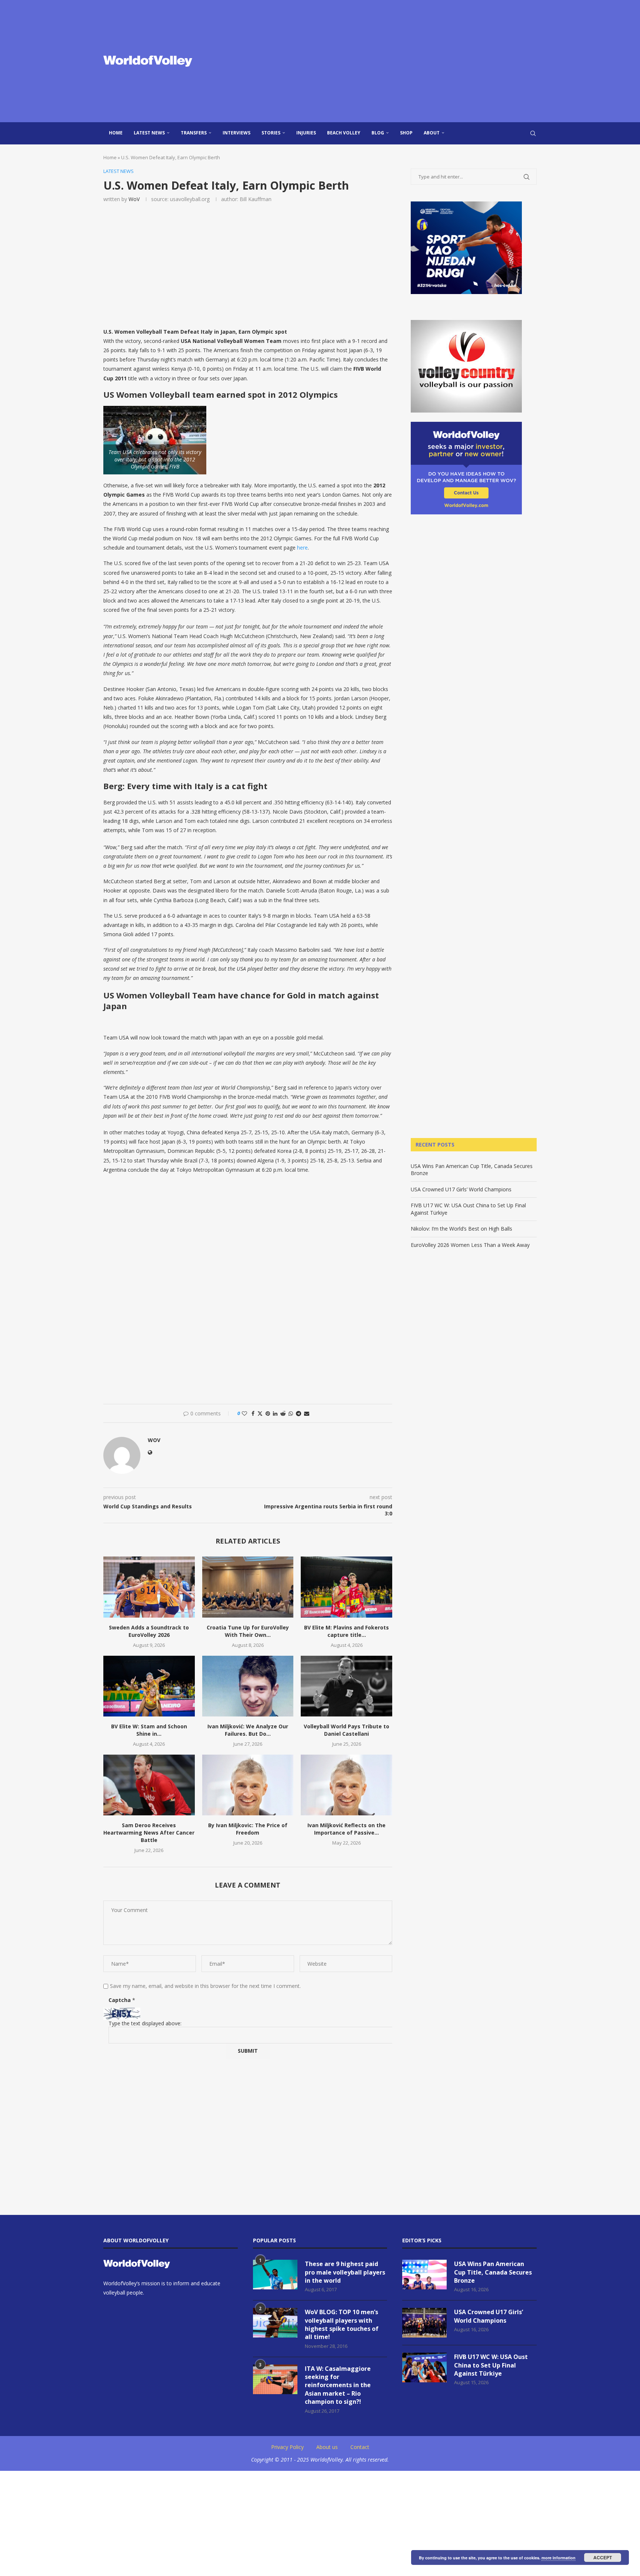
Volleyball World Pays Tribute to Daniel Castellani (346, 1730)
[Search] (533, 133)
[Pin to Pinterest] (268, 1413)
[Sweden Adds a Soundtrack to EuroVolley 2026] (149, 1587)
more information (559, 2558)
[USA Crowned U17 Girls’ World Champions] (424, 2323)
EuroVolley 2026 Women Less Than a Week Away (470, 1245)
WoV (134, 199)
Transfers (194, 133)
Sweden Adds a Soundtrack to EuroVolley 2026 (149, 1631)
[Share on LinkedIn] (275, 1413)
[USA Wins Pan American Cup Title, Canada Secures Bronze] (424, 2275)
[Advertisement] (394, 61)
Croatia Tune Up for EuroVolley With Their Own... (248, 1631)
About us (327, 2447)
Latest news (149, 133)
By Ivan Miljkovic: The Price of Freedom (248, 1829)
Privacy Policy (287, 2447)
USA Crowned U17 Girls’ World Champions (461, 1189)
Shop (406, 133)
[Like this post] (244, 1413)
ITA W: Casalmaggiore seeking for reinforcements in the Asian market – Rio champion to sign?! (338, 2385)
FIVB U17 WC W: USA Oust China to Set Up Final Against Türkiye (491, 2365)
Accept (603, 2557)
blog (378, 133)
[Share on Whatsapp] (291, 1413)
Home (116, 133)
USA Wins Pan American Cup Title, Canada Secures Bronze (493, 2272)
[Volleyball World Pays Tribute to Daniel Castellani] (346, 1686)
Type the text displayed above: (145, 2023)
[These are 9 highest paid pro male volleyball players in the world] (275, 2275)
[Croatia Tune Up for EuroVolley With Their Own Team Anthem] (248, 1587)
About (432, 133)
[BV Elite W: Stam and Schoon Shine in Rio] (149, 1686)
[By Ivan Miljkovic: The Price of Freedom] (248, 1785)
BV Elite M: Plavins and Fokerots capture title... (346, 1631)
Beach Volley (344, 133)
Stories (271, 133)
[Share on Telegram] (299, 1413)
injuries (306, 133)
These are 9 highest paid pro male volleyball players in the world (345, 2272)
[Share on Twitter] (260, 1413)
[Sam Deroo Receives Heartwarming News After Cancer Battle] (149, 1785)
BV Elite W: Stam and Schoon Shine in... (149, 1730)
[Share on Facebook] (253, 1413)
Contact (360, 2447)
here (302, 548)
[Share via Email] (307, 1413)
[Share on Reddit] (283, 1413)
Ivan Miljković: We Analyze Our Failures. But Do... (248, 1730)
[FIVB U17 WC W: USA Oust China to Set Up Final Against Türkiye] (424, 2368)
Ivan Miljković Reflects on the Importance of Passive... (346, 1829)
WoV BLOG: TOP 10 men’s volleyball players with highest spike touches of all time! (342, 2324)
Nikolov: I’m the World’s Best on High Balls (461, 1229)
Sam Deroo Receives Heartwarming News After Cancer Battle (149, 1833)
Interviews (236, 133)
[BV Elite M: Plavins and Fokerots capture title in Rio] (346, 1587)
